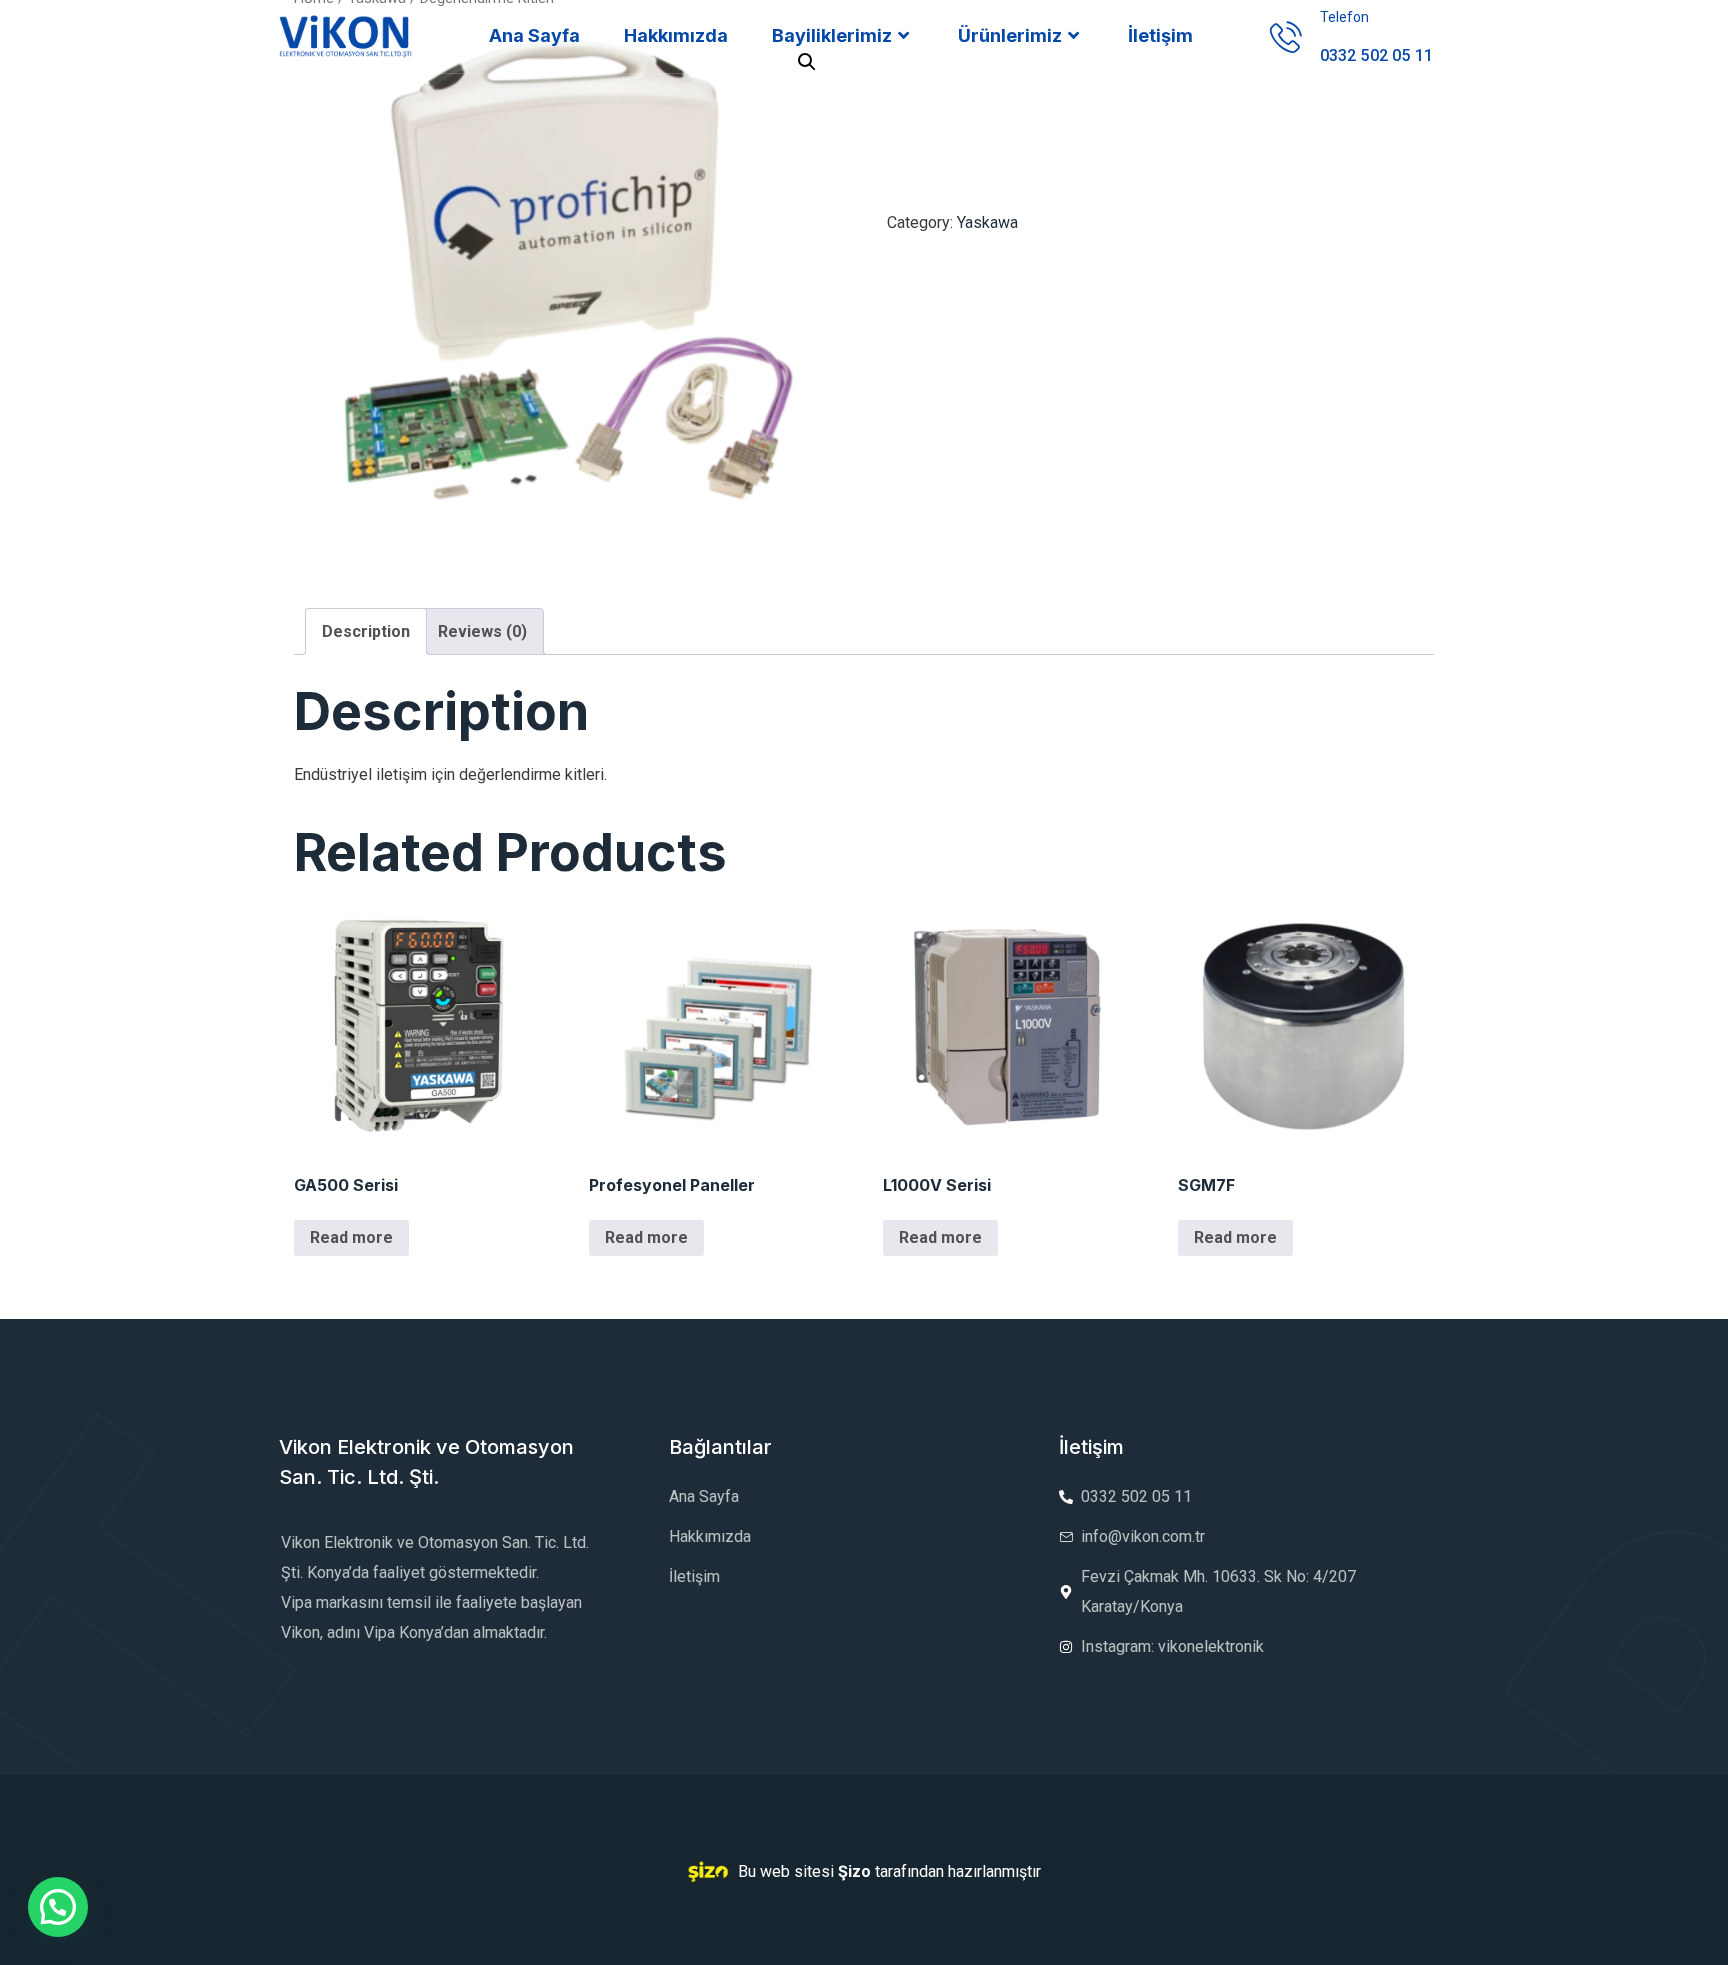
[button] (58, 1907)
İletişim (1160, 35)
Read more (351, 1237)
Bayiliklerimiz (832, 35)
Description (366, 631)
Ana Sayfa (534, 35)
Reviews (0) (482, 631)
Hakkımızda (676, 35)
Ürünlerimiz (1010, 35)
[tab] (366, 632)
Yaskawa (987, 222)
